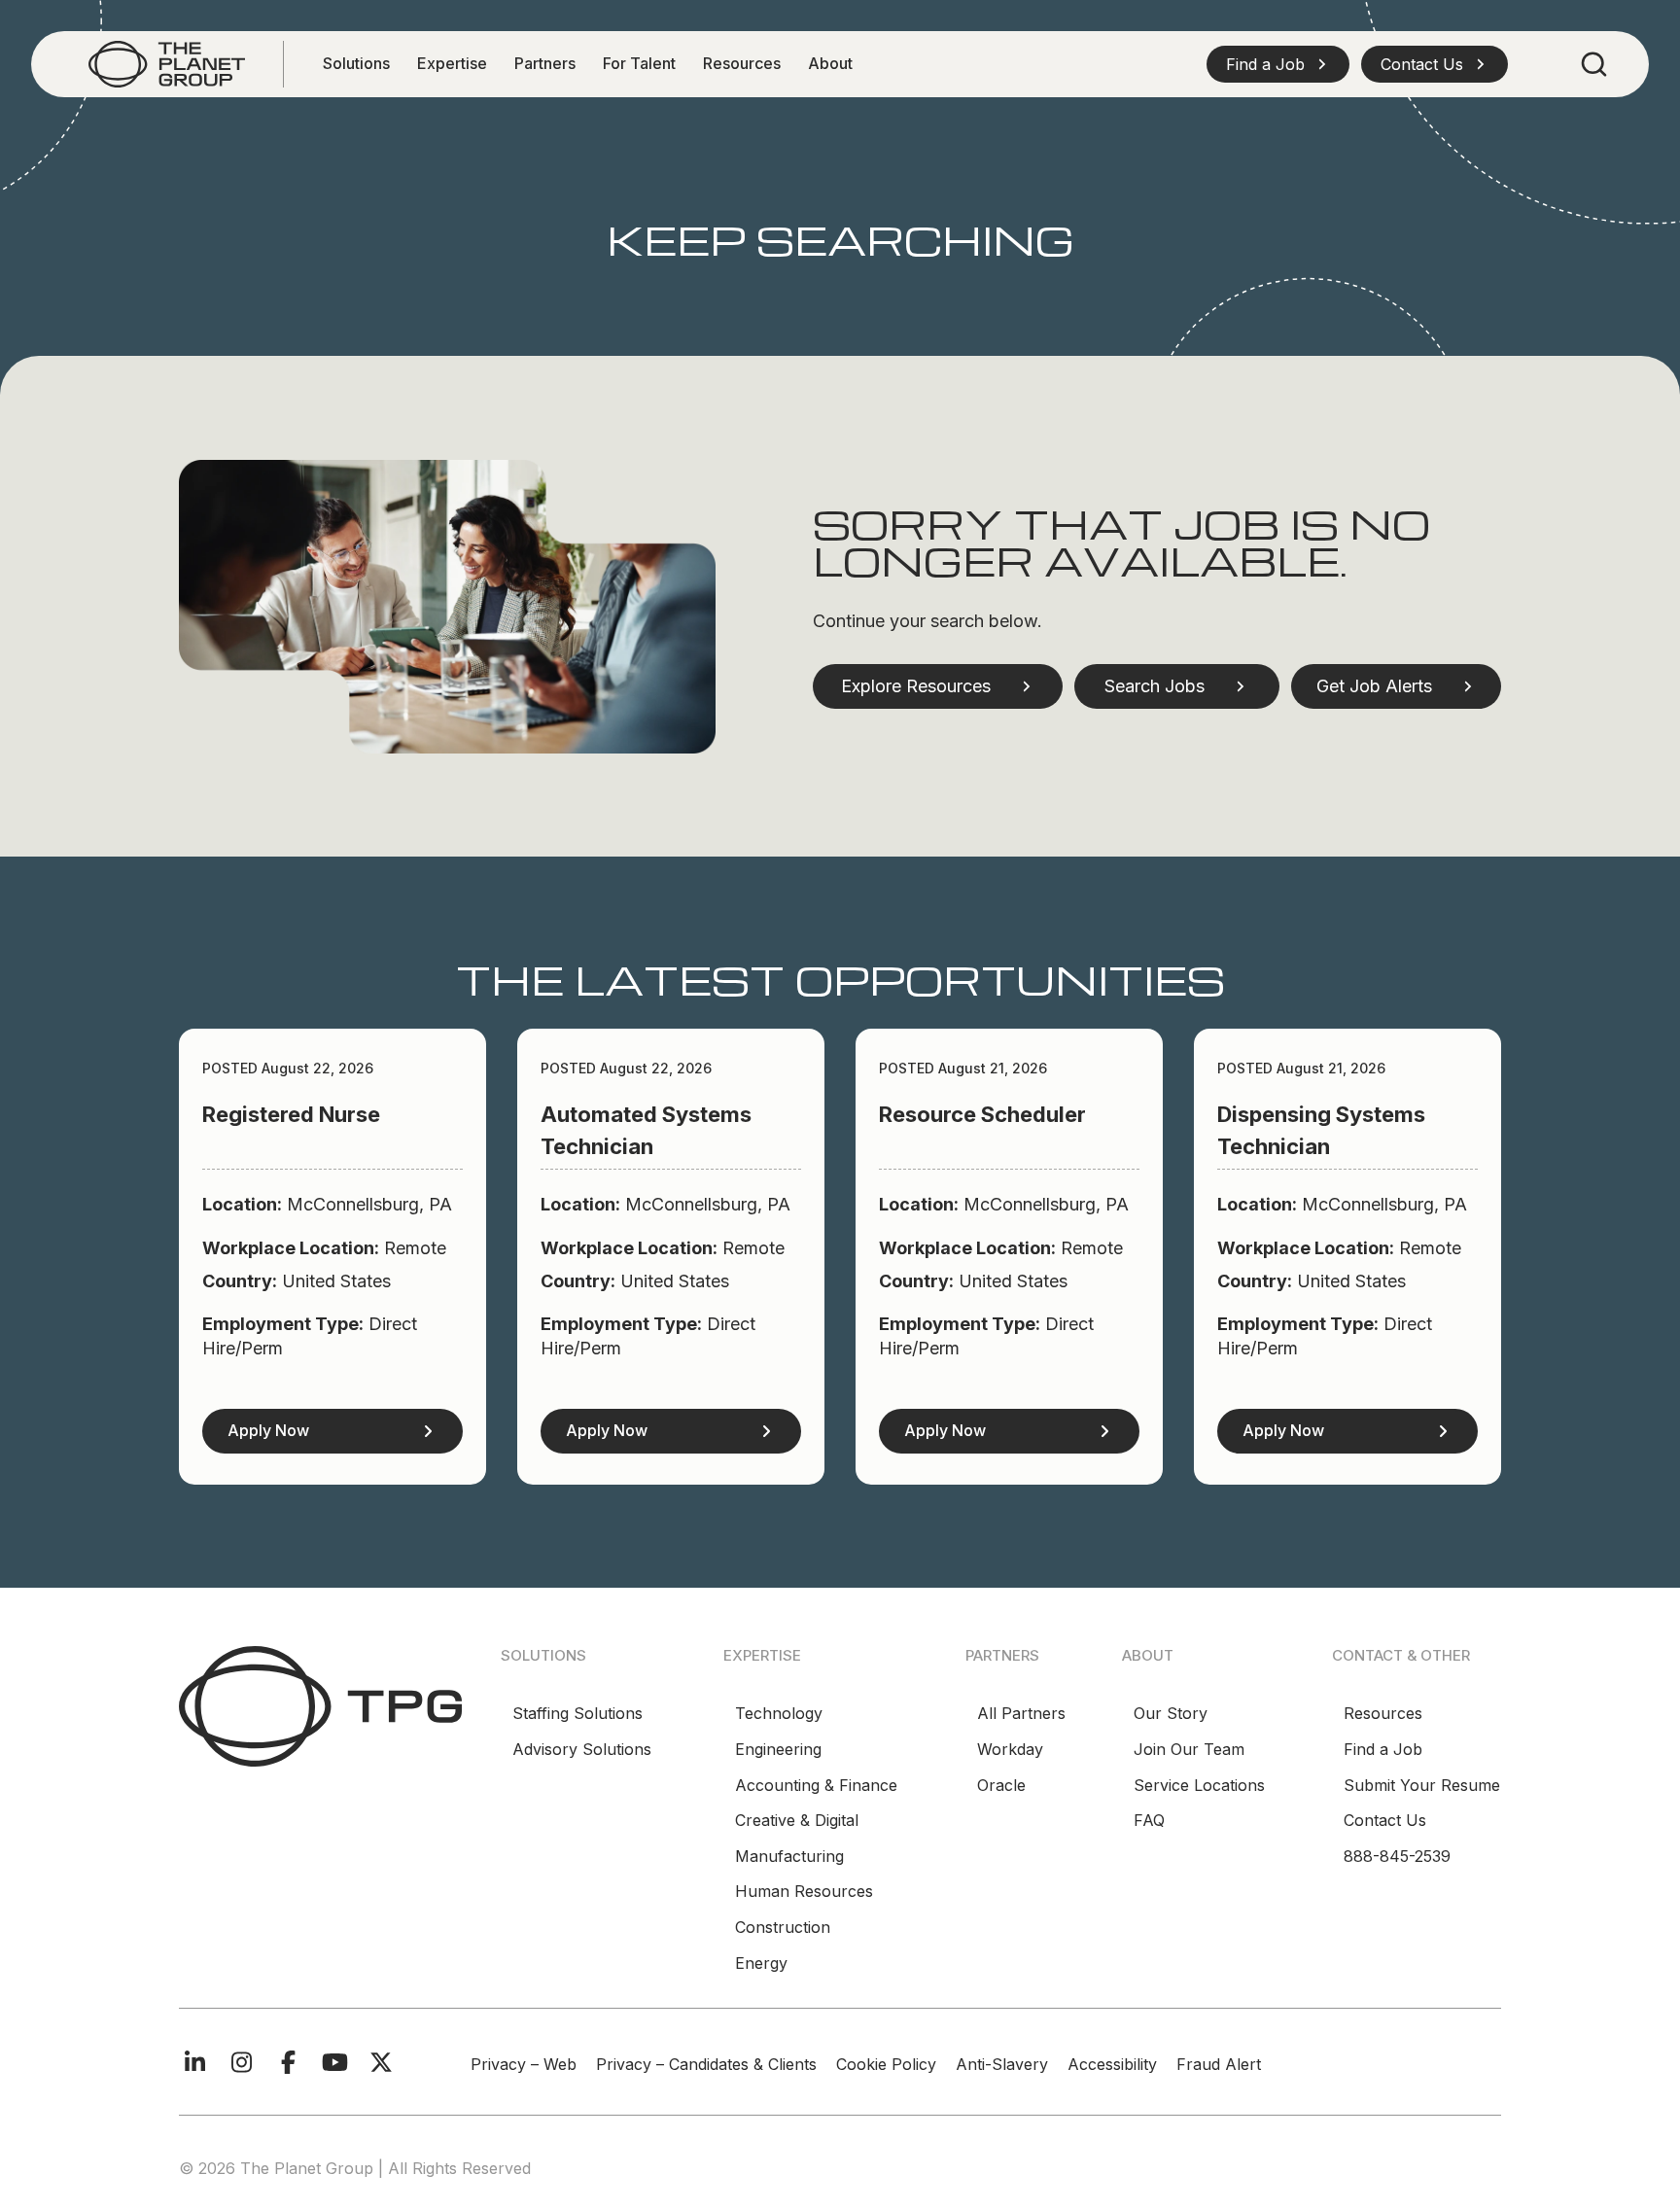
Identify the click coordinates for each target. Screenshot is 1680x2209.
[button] (1278, 64)
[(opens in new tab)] (167, 63)
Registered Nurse (291, 1114)
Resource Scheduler (982, 1114)
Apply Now (268, 1430)
